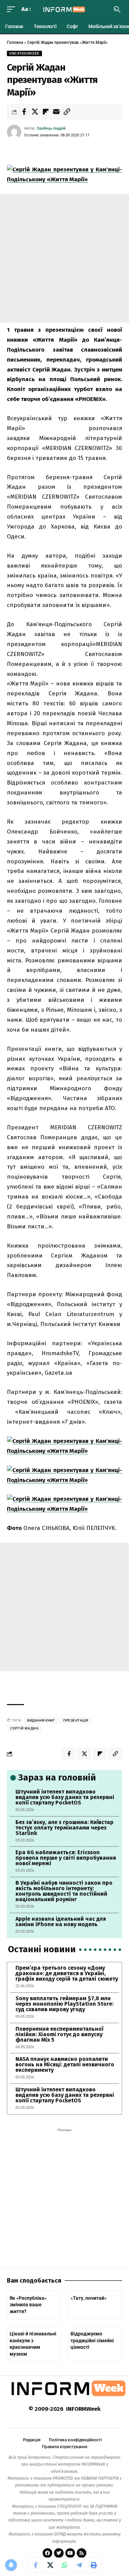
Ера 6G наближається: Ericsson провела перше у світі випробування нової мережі (66, 1858)
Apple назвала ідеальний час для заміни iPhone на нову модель (61, 1922)
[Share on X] (35, 112)
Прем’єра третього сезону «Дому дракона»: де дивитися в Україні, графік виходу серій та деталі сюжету (67, 1973)
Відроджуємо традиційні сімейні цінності (92, 2340)
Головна (15, 42)
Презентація (76, 1720)
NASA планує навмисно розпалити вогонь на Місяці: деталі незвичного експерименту (65, 2064)
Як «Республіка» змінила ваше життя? (28, 2305)
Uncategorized (24, 53)
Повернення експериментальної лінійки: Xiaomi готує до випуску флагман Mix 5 (59, 2034)
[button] (13, 9)
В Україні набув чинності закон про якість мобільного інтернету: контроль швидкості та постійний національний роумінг (64, 1891)
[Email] (56, 112)
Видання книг (41, 1720)
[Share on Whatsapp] (65, 2565)
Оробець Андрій (51, 128)
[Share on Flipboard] (45, 112)
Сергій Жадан (24, 1728)
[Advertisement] (64, 258)
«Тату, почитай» (89, 2298)
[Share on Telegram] (79, 2565)
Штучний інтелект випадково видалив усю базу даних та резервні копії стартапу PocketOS (65, 1797)
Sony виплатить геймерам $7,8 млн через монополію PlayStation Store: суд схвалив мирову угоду (64, 2004)
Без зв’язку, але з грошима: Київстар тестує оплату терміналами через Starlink (64, 1828)
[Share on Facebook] (24, 112)
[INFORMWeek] (65, 9)
